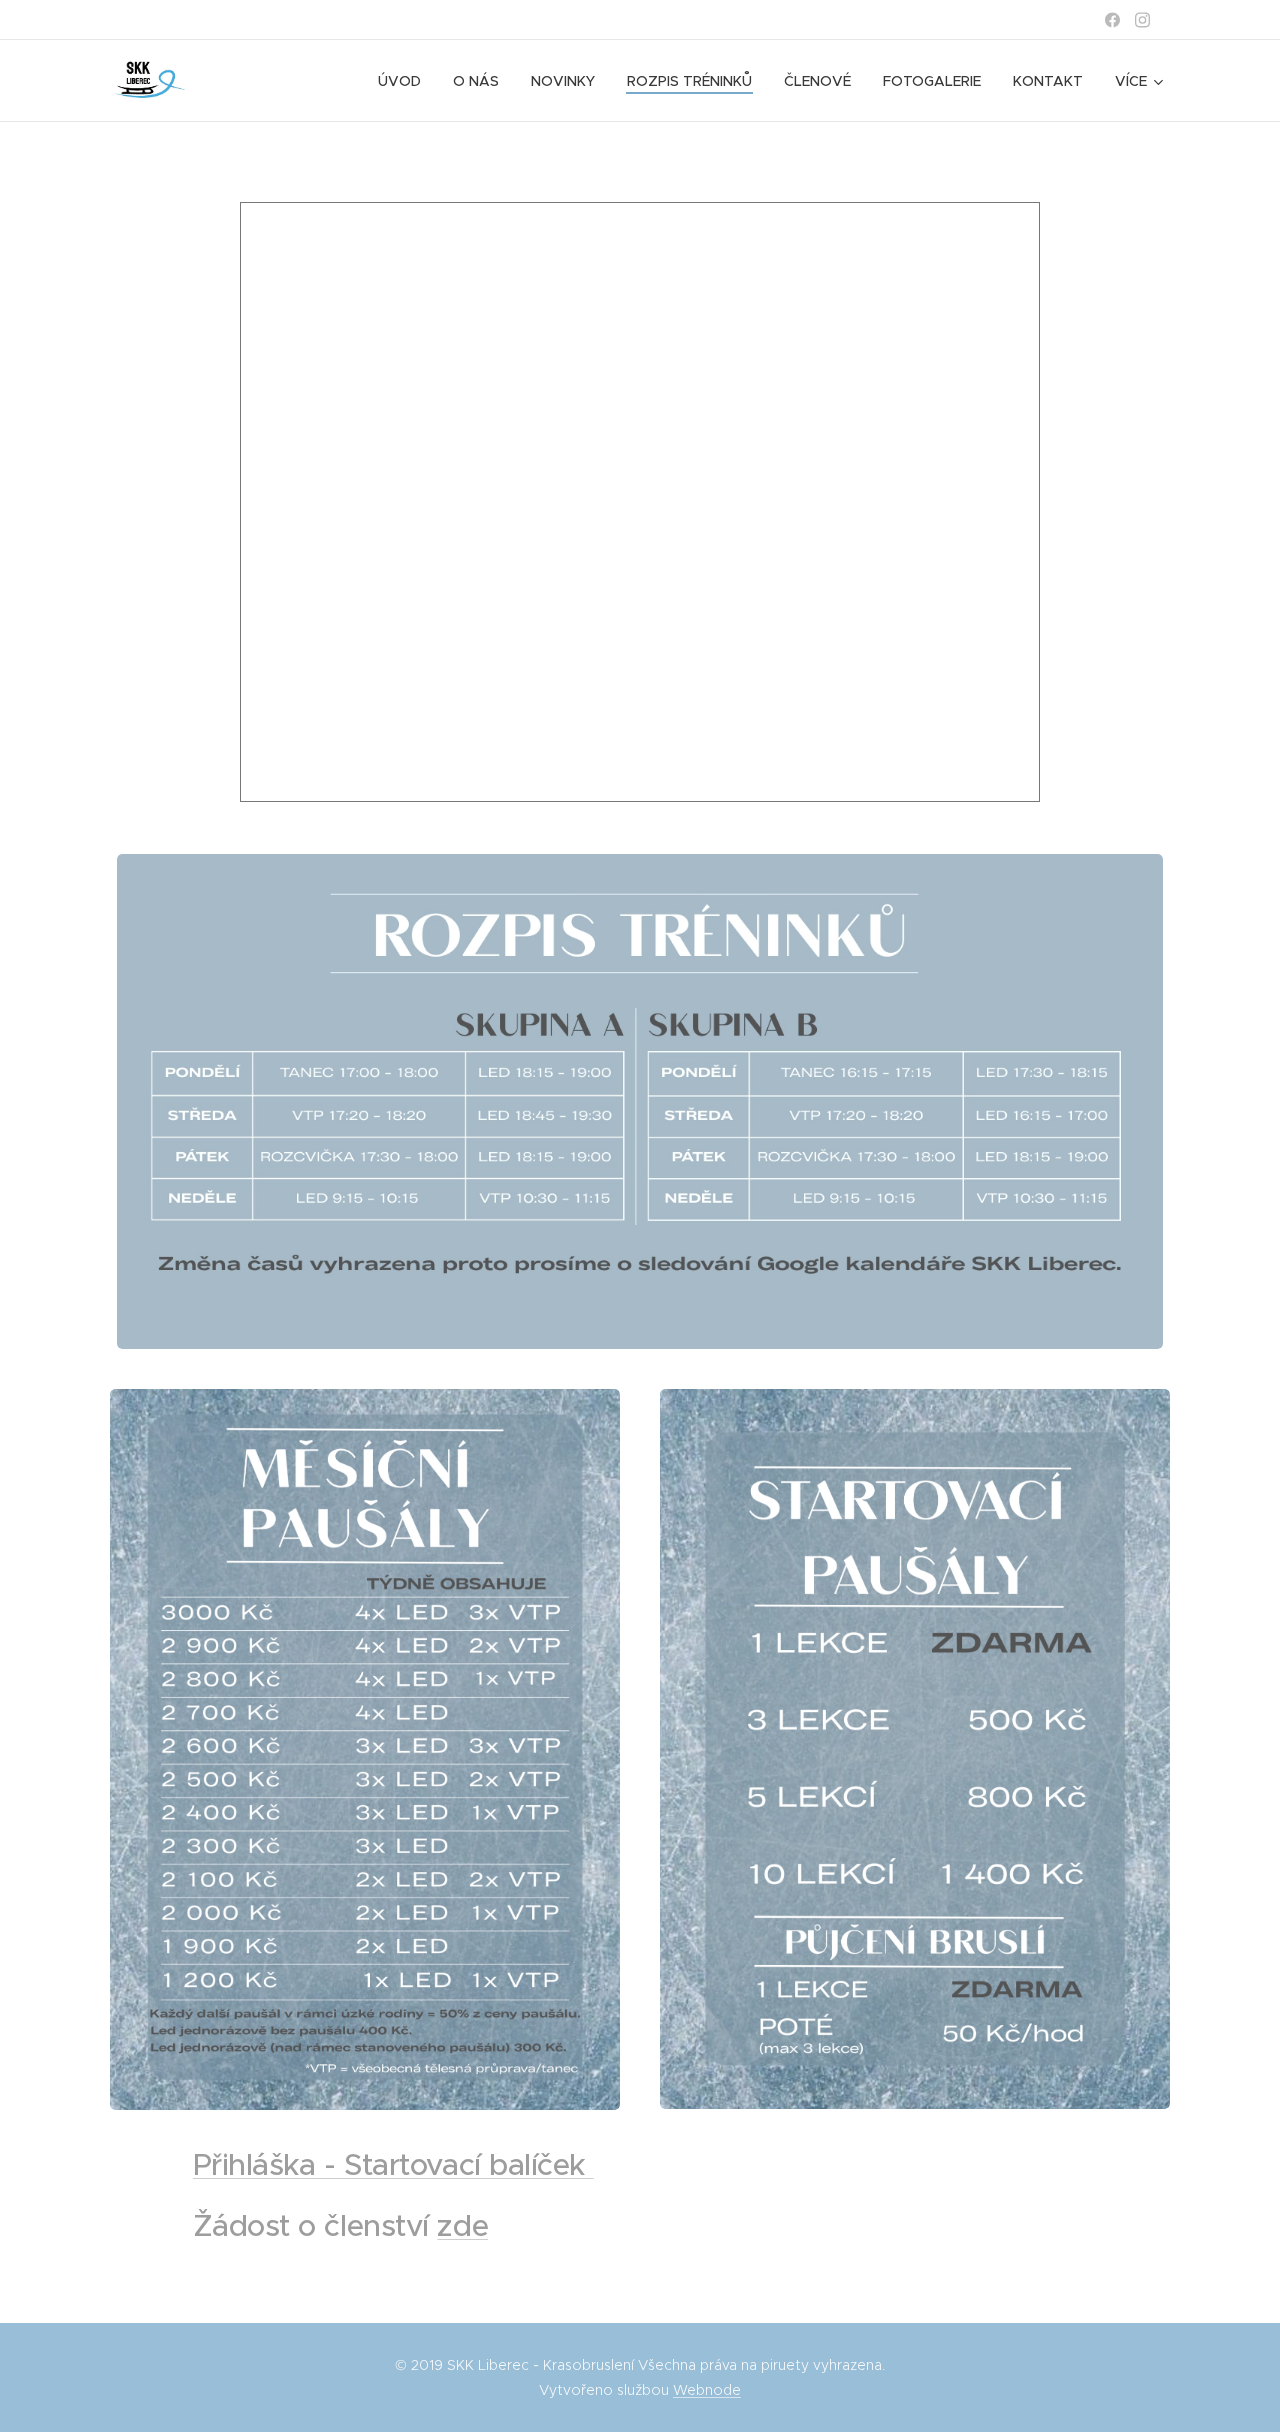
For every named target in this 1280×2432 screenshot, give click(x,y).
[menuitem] (405, 81)
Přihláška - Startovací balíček (393, 2164)
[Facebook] (1112, 20)
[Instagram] (1142, 20)
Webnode (707, 2390)
